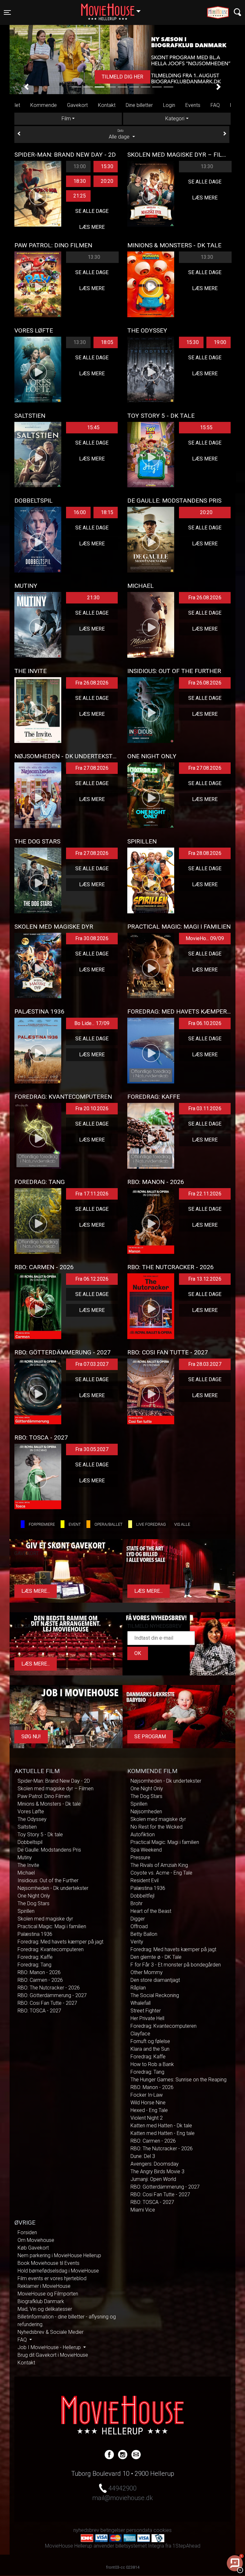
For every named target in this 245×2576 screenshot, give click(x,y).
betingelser (113, 2530)
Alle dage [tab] (120, 134)
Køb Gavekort (33, 2248)
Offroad (139, 1926)
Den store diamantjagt (155, 1980)
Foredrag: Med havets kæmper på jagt (60, 1942)
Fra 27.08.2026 (92, 768)
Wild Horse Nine (148, 2103)
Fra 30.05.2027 (92, 1449)
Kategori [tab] (175, 119)
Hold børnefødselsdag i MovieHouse (58, 2271)
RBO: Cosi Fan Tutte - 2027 (47, 2003)
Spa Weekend (146, 1850)
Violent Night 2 (147, 2118)
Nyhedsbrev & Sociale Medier (51, 2332)
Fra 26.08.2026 (205, 598)
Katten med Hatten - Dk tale (161, 2126)
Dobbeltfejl (142, 1896)
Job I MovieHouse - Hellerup (50, 2347)
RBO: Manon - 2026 (39, 1972)
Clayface (140, 2034)
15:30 (107, 166)
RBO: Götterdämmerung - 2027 (52, 1995)
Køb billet (122, 77)
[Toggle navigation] (238, 12)
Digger (138, 1919)
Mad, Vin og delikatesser (45, 2309)
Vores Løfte (31, 1812)
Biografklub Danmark (41, 2301)
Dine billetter (139, 105)
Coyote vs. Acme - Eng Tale (161, 1873)
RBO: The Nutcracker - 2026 (49, 1988)
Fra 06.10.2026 (205, 1023)
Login (169, 105)
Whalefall (141, 2003)
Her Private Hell (147, 2018)
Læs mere (92, 227)
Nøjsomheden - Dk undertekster (53, 1888)
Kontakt (107, 105)
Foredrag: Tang (34, 1965)
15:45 (93, 427)
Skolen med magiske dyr (45, 1919)
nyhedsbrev (86, 2530)
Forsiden (27, 2232)
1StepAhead (186, 2546)
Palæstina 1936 (35, 1934)
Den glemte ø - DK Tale (156, 1957)
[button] (26, 87)
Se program (150, 1737)
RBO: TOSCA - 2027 (39, 2011)
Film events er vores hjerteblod (52, 2278)
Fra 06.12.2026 (92, 1279)
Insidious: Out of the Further (48, 1880)
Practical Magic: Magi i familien (52, 1926)
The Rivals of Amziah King (159, 1865)
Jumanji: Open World (153, 2179)
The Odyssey (32, 1819)
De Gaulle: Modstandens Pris (49, 1850)
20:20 (107, 181)
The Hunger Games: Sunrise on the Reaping (178, 2080)
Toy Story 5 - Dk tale (40, 1835)
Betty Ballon (144, 1934)
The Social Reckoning (155, 1995)
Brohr (137, 1903)
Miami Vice (143, 2210)
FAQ (215, 105)
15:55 (206, 427)
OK (138, 1653)
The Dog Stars (33, 1903)
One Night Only (34, 1896)
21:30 (93, 598)
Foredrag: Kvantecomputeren (51, 1949)
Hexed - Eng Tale (149, 2110)
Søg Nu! (31, 1737)
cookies (163, 2530)
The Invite (28, 1865)
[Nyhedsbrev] (136, 2454)
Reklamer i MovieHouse (44, 2286)
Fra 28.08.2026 (205, 853)
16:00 (80, 512)
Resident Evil (145, 1880)
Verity (137, 1942)
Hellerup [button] (114, 9)
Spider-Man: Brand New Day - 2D (54, 1781)
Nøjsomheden (146, 1812)
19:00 (220, 342)
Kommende (44, 105)
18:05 (107, 342)
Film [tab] (66, 119)
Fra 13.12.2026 (205, 1279)
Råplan (138, 1988)
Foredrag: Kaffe (35, 1957)
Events (193, 105)
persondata (139, 2530)
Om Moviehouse (36, 2240)
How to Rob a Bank (152, 2064)
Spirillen (26, 1911)
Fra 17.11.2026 (92, 1194)
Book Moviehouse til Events (48, 2263)
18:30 (80, 181)
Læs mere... (36, 1591)
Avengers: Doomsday (155, 2164)
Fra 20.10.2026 (92, 1108)
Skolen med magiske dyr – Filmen (56, 1789)
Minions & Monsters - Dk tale (49, 1804)
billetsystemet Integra (140, 2546)
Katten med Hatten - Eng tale (163, 2133)
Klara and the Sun (150, 2049)
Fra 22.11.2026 (205, 1194)
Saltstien (27, 1827)
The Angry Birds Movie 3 (157, 2172)
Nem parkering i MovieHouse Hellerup (59, 2255)
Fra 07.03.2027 (92, 1364)
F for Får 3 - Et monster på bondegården (176, 1965)
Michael (26, 1873)
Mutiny (25, 1857)
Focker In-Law (147, 2095)
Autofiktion (143, 1835)
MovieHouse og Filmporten (48, 2294)
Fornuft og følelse (150, 2041)
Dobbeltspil (30, 1842)
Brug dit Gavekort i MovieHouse (53, 2355)
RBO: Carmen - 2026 (40, 1980)
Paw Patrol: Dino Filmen (44, 1796)
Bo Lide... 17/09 (92, 1023)
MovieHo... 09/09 (205, 938)
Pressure (140, 1857)
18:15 (107, 512)
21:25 (80, 196)
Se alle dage (92, 211)
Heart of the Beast (151, 1911)
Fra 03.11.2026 (205, 1108)
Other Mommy (147, 1972)
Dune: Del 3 (143, 2156)
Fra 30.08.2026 (92, 938)
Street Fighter (146, 2011)
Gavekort (77, 105)
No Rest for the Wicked (156, 1827)
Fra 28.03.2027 (205, 1364)
